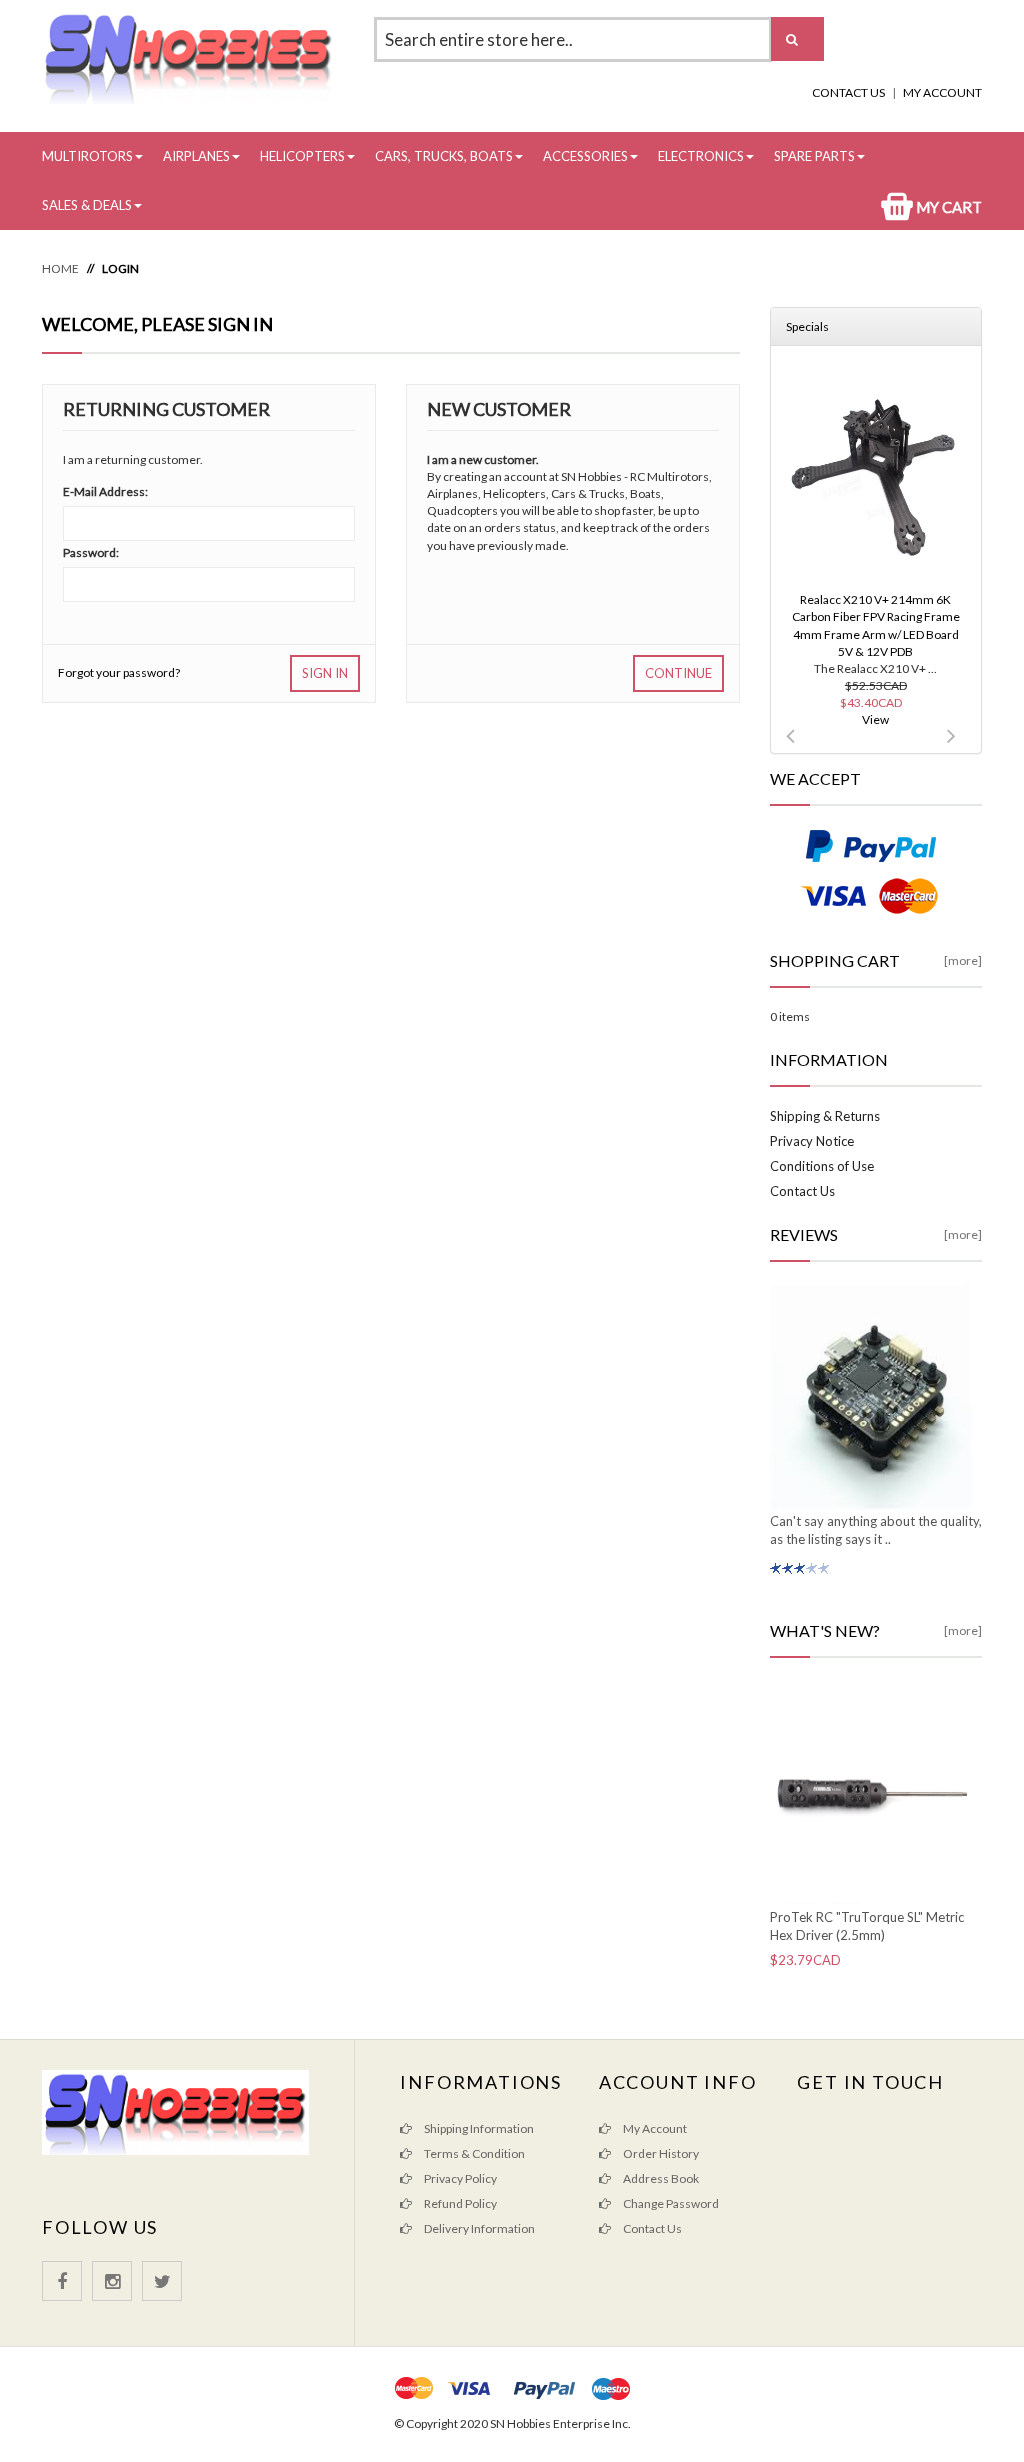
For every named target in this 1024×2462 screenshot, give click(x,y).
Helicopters (302, 156)
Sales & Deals (87, 205)
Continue (678, 673)
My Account (942, 92)
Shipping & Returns (825, 1116)
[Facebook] (62, 2281)
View (875, 719)
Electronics (701, 156)
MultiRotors (87, 156)
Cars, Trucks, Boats (444, 156)
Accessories (585, 156)
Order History (660, 2153)
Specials (807, 326)
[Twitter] (162, 2281)
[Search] (797, 39)
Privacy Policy (459, 2178)
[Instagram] (112, 2281)
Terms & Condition (473, 2153)
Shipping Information (478, 2128)
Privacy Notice (812, 1141)
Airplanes (196, 156)
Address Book (660, 2178)
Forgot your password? (119, 672)
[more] (963, 960)
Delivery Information (478, 2228)
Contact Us (848, 92)
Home (60, 268)
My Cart (947, 207)
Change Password (670, 2203)
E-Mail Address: (105, 491)
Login (120, 268)
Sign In (325, 673)
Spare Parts (814, 156)
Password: (91, 552)
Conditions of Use (822, 1166)
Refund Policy (459, 2203)
